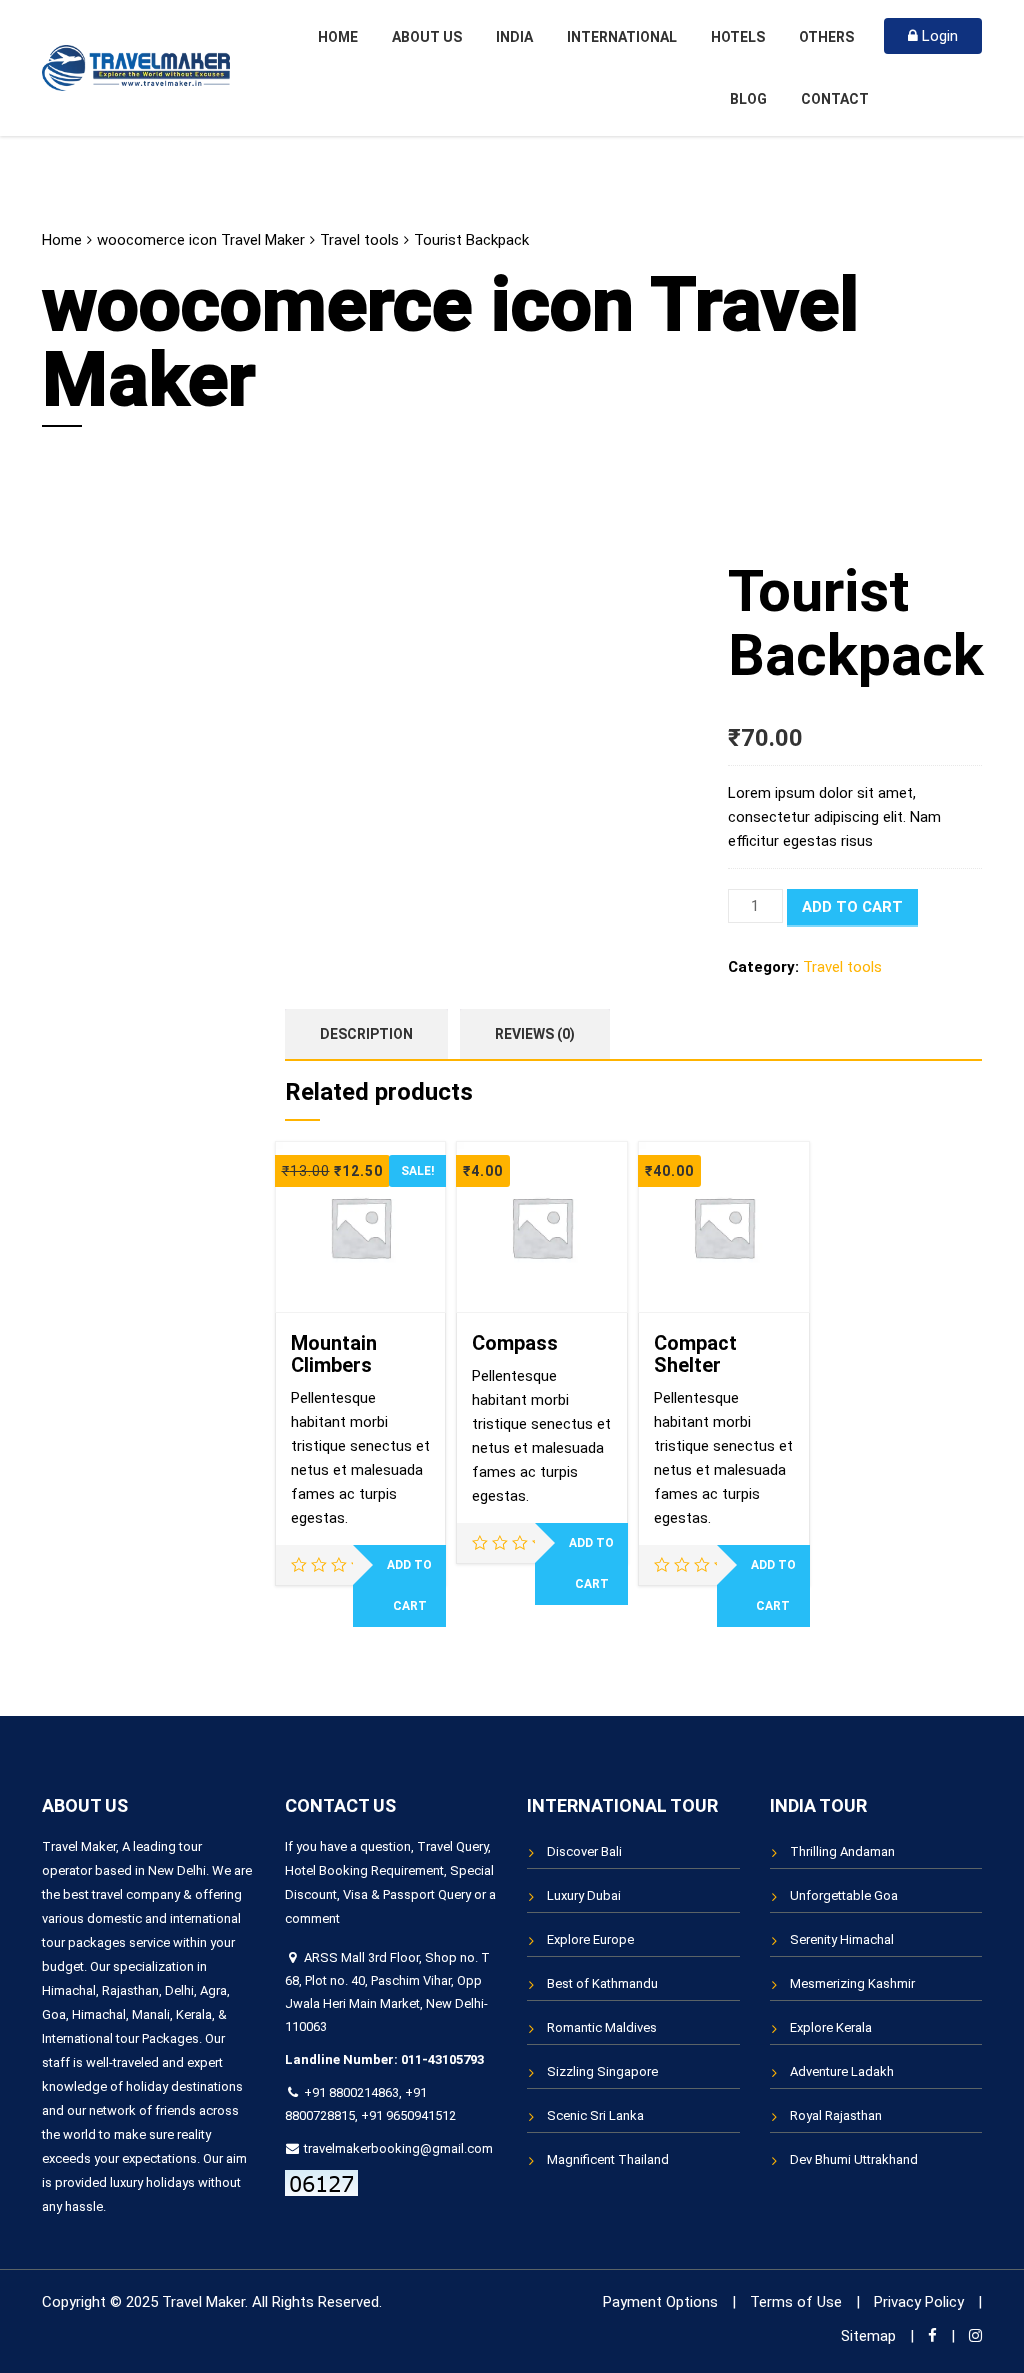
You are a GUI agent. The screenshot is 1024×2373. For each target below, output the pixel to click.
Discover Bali (584, 1851)
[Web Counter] (321, 2182)
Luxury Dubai (584, 1895)
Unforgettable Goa (844, 1895)
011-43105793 (442, 2059)
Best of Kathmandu (602, 1983)
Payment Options (660, 2302)
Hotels (738, 37)
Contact (835, 99)
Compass (515, 1343)
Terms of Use (796, 2302)
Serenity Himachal (842, 1939)
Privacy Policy (919, 2302)
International (622, 37)
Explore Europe (590, 1939)
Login (938, 36)
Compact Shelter (695, 1354)
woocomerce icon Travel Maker (201, 240)
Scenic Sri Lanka (595, 2115)
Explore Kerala (831, 2027)
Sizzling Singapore (602, 2071)
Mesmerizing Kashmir (852, 1983)
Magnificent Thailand (608, 2159)
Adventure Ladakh (842, 2071)
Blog (748, 99)
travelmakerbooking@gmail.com (397, 2148)
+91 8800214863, (353, 2092)
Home (338, 37)
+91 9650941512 (408, 2115)
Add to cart (852, 907)
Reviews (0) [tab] (535, 1034)
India (514, 37)
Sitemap (868, 2336)
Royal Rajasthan (836, 2115)
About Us (427, 37)
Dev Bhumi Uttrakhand (854, 2159)
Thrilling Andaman (842, 1851)
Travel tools (359, 240)
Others (826, 37)
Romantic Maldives (602, 2027)
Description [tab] (366, 1034)
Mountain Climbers (334, 1354)
